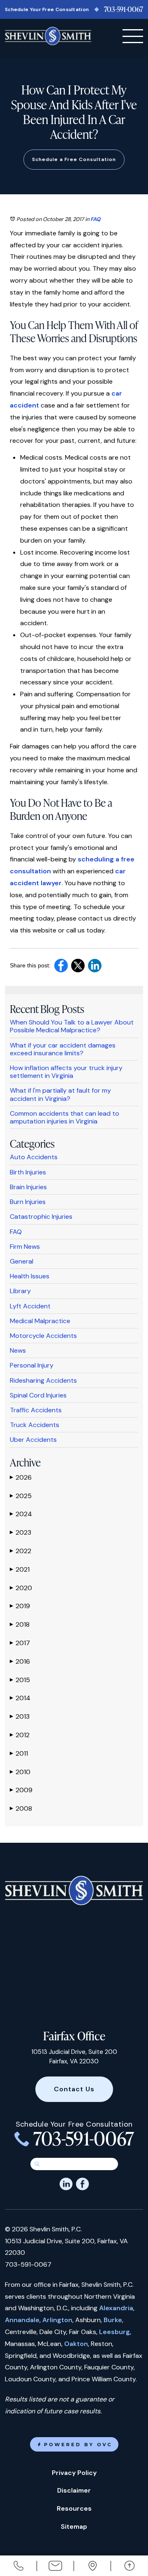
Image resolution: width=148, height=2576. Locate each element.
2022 (21, 1551)
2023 (21, 1532)
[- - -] (133, 36)
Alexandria (116, 2308)
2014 (20, 1698)
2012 (20, 1735)
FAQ (95, 219)
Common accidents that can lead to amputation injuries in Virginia (65, 1117)
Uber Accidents (33, 1440)
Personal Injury (32, 1365)
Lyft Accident (30, 1306)
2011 (19, 1753)
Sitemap (74, 2527)
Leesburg (114, 2332)
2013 (20, 1716)
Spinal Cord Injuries (38, 1395)
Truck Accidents (35, 1425)
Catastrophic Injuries (41, 1217)
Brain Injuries (28, 1187)
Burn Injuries (28, 1202)
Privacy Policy (74, 2473)
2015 (20, 1680)
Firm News (25, 1247)
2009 (21, 1790)
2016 (20, 1661)
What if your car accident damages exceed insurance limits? (63, 1049)
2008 (21, 1808)
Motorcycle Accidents (43, 1336)
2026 (21, 1477)
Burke (113, 2320)
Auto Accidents (34, 1157)
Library (20, 1291)
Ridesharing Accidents (43, 1380)
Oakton (76, 2344)
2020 (21, 1588)
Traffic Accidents (36, 1410)
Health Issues (30, 1276)
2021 (20, 1569)
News (18, 1350)
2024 (21, 1514)
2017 (20, 1643)
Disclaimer (74, 2490)
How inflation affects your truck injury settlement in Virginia (66, 1072)
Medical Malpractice (40, 1321)
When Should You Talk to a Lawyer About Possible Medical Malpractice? (72, 1026)
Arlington (57, 2320)
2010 (20, 1772)
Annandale (22, 2320)
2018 (20, 1624)
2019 (20, 1606)
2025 (21, 1496)
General (22, 1261)
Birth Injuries (28, 1172)
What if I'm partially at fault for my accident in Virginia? (60, 1094)
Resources (74, 2508)
